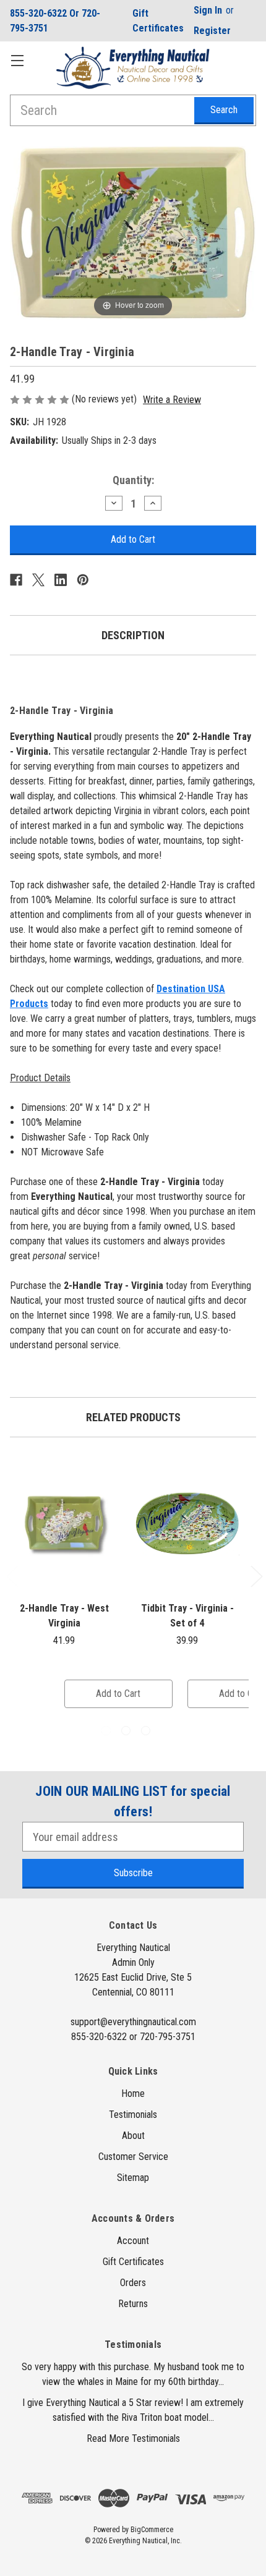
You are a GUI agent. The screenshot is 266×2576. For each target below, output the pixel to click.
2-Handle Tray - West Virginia (64, 1616)
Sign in (208, 10)
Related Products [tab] (133, 1417)
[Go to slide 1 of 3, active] (106, 1731)
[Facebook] (16, 580)
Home (133, 2094)
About (133, 2136)
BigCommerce (152, 2530)
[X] (38, 580)
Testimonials (133, 2115)
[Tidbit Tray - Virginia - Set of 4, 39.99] (187, 1523)
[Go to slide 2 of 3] (126, 1731)
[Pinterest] (83, 580)
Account (133, 2241)
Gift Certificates (158, 21)
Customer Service (133, 2157)
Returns (133, 2304)
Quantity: (133, 480)
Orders (133, 2283)
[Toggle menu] (17, 60)
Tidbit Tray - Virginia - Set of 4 (187, 1616)
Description (133, 635)
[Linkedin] (61, 580)
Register (212, 31)
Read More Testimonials (133, 2438)
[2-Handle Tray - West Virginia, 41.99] (64, 1523)
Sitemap (133, 2178)
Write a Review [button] (172, 400)
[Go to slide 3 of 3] (146, 1731)
